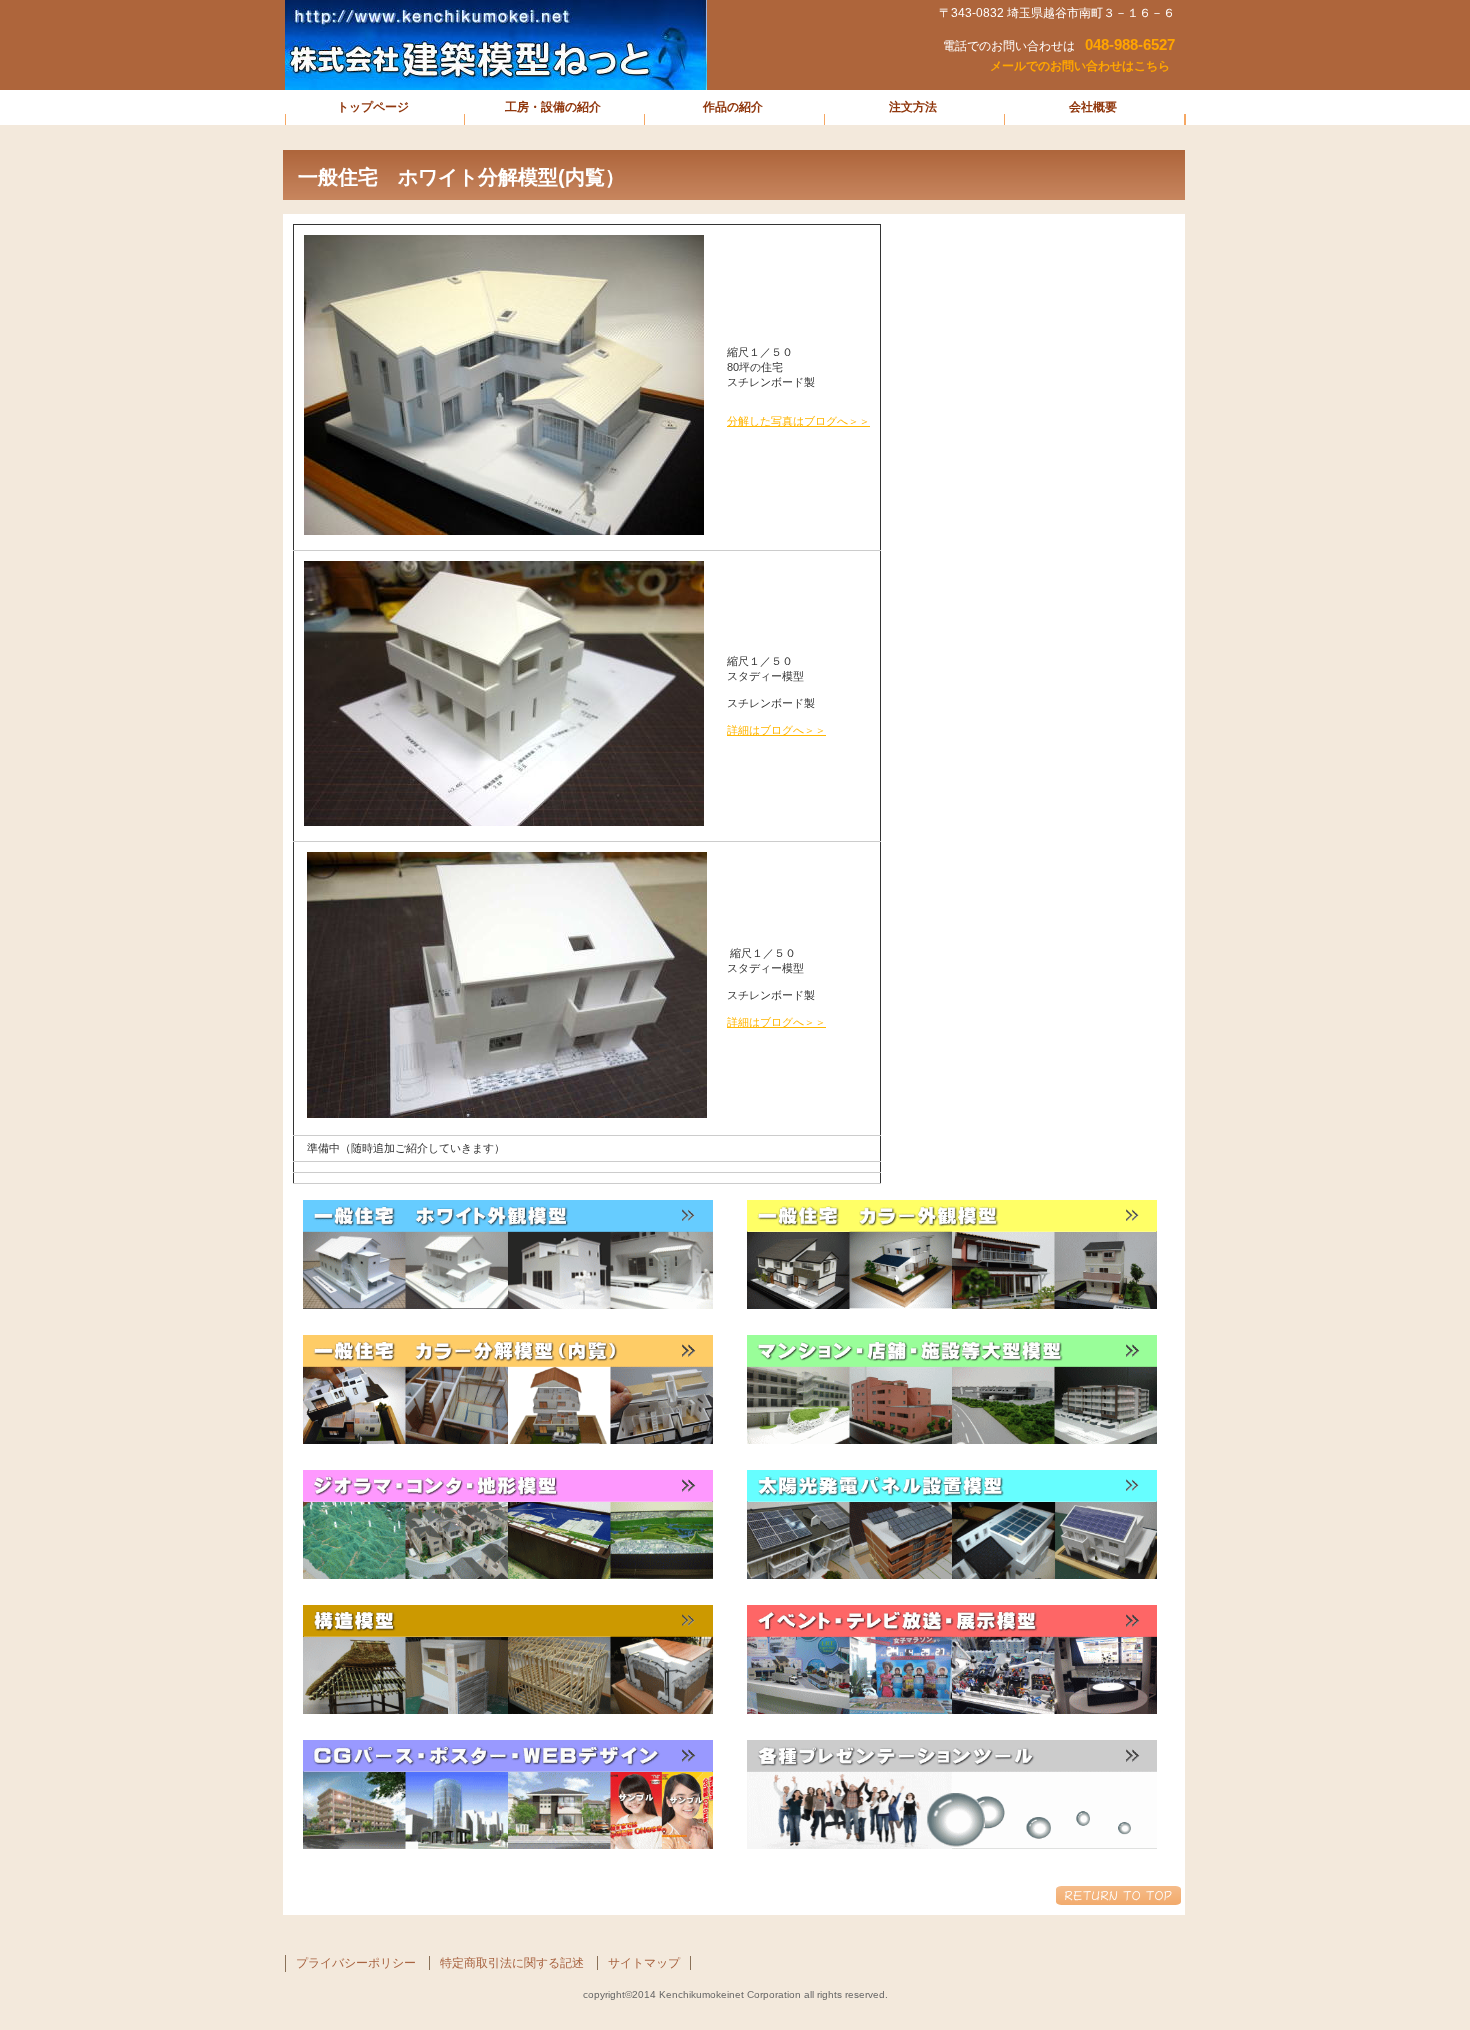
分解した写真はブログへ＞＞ (798, 421)
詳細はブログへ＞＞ (776, 730)
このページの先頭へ (1118, 1895)
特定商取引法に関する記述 (512, 1963)
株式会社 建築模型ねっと (535, 45)
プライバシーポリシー (356, 1963)
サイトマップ (644, 1963)
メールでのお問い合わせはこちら (1080, 66)
